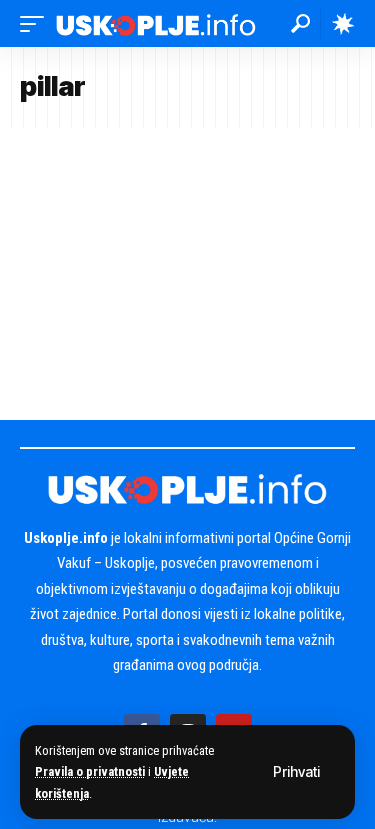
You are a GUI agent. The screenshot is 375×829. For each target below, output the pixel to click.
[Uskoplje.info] (156, 23)
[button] (296, 772)
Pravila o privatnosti (90, 771)
